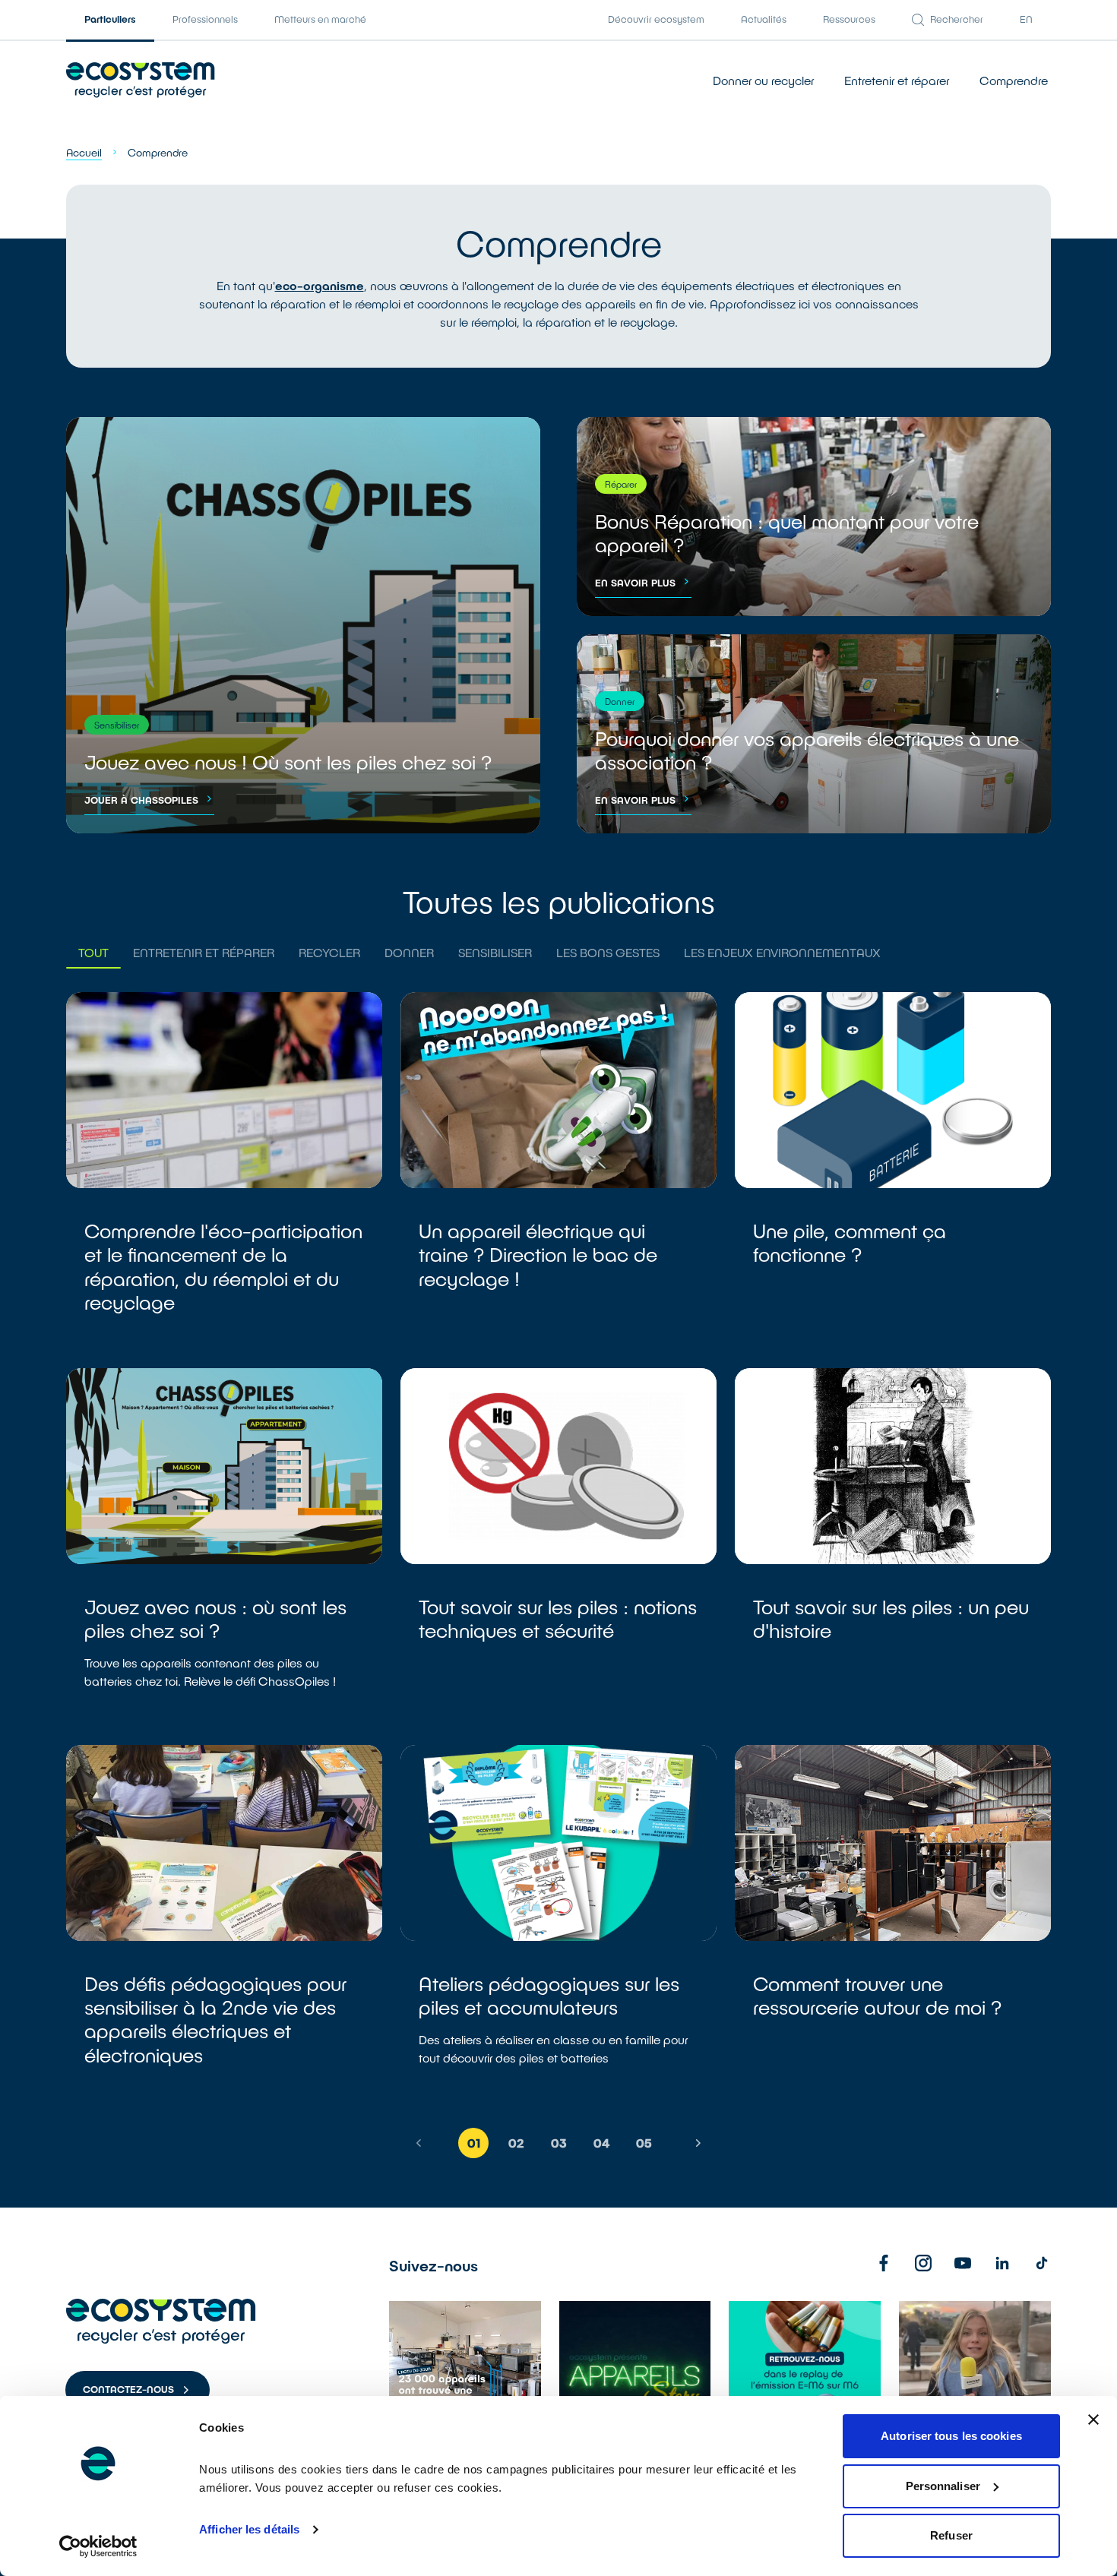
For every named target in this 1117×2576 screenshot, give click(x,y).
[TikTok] (1042, 2263)
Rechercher (957, 19)
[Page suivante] (698, 2143)
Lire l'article (224, 1171)
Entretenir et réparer (897, 80)
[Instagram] (923, 2263)
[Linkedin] (1002, 2263)
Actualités (764, 19)
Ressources (849, 19)
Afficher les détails (249, 2529)
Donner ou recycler (763, 80)
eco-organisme (320, 285)
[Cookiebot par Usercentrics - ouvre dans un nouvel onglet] (98, 2546)
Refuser (951, 2535)
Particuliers (110, 19)
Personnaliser (943, 2486)
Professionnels (205, 19)
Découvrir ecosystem (656, 19)
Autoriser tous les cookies (951, 2436)
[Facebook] (884, 2263)
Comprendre (1014, 80)
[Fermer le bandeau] (1093, 2420)
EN (1026, 19)
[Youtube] (963, 2263)
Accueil (84, 152)
